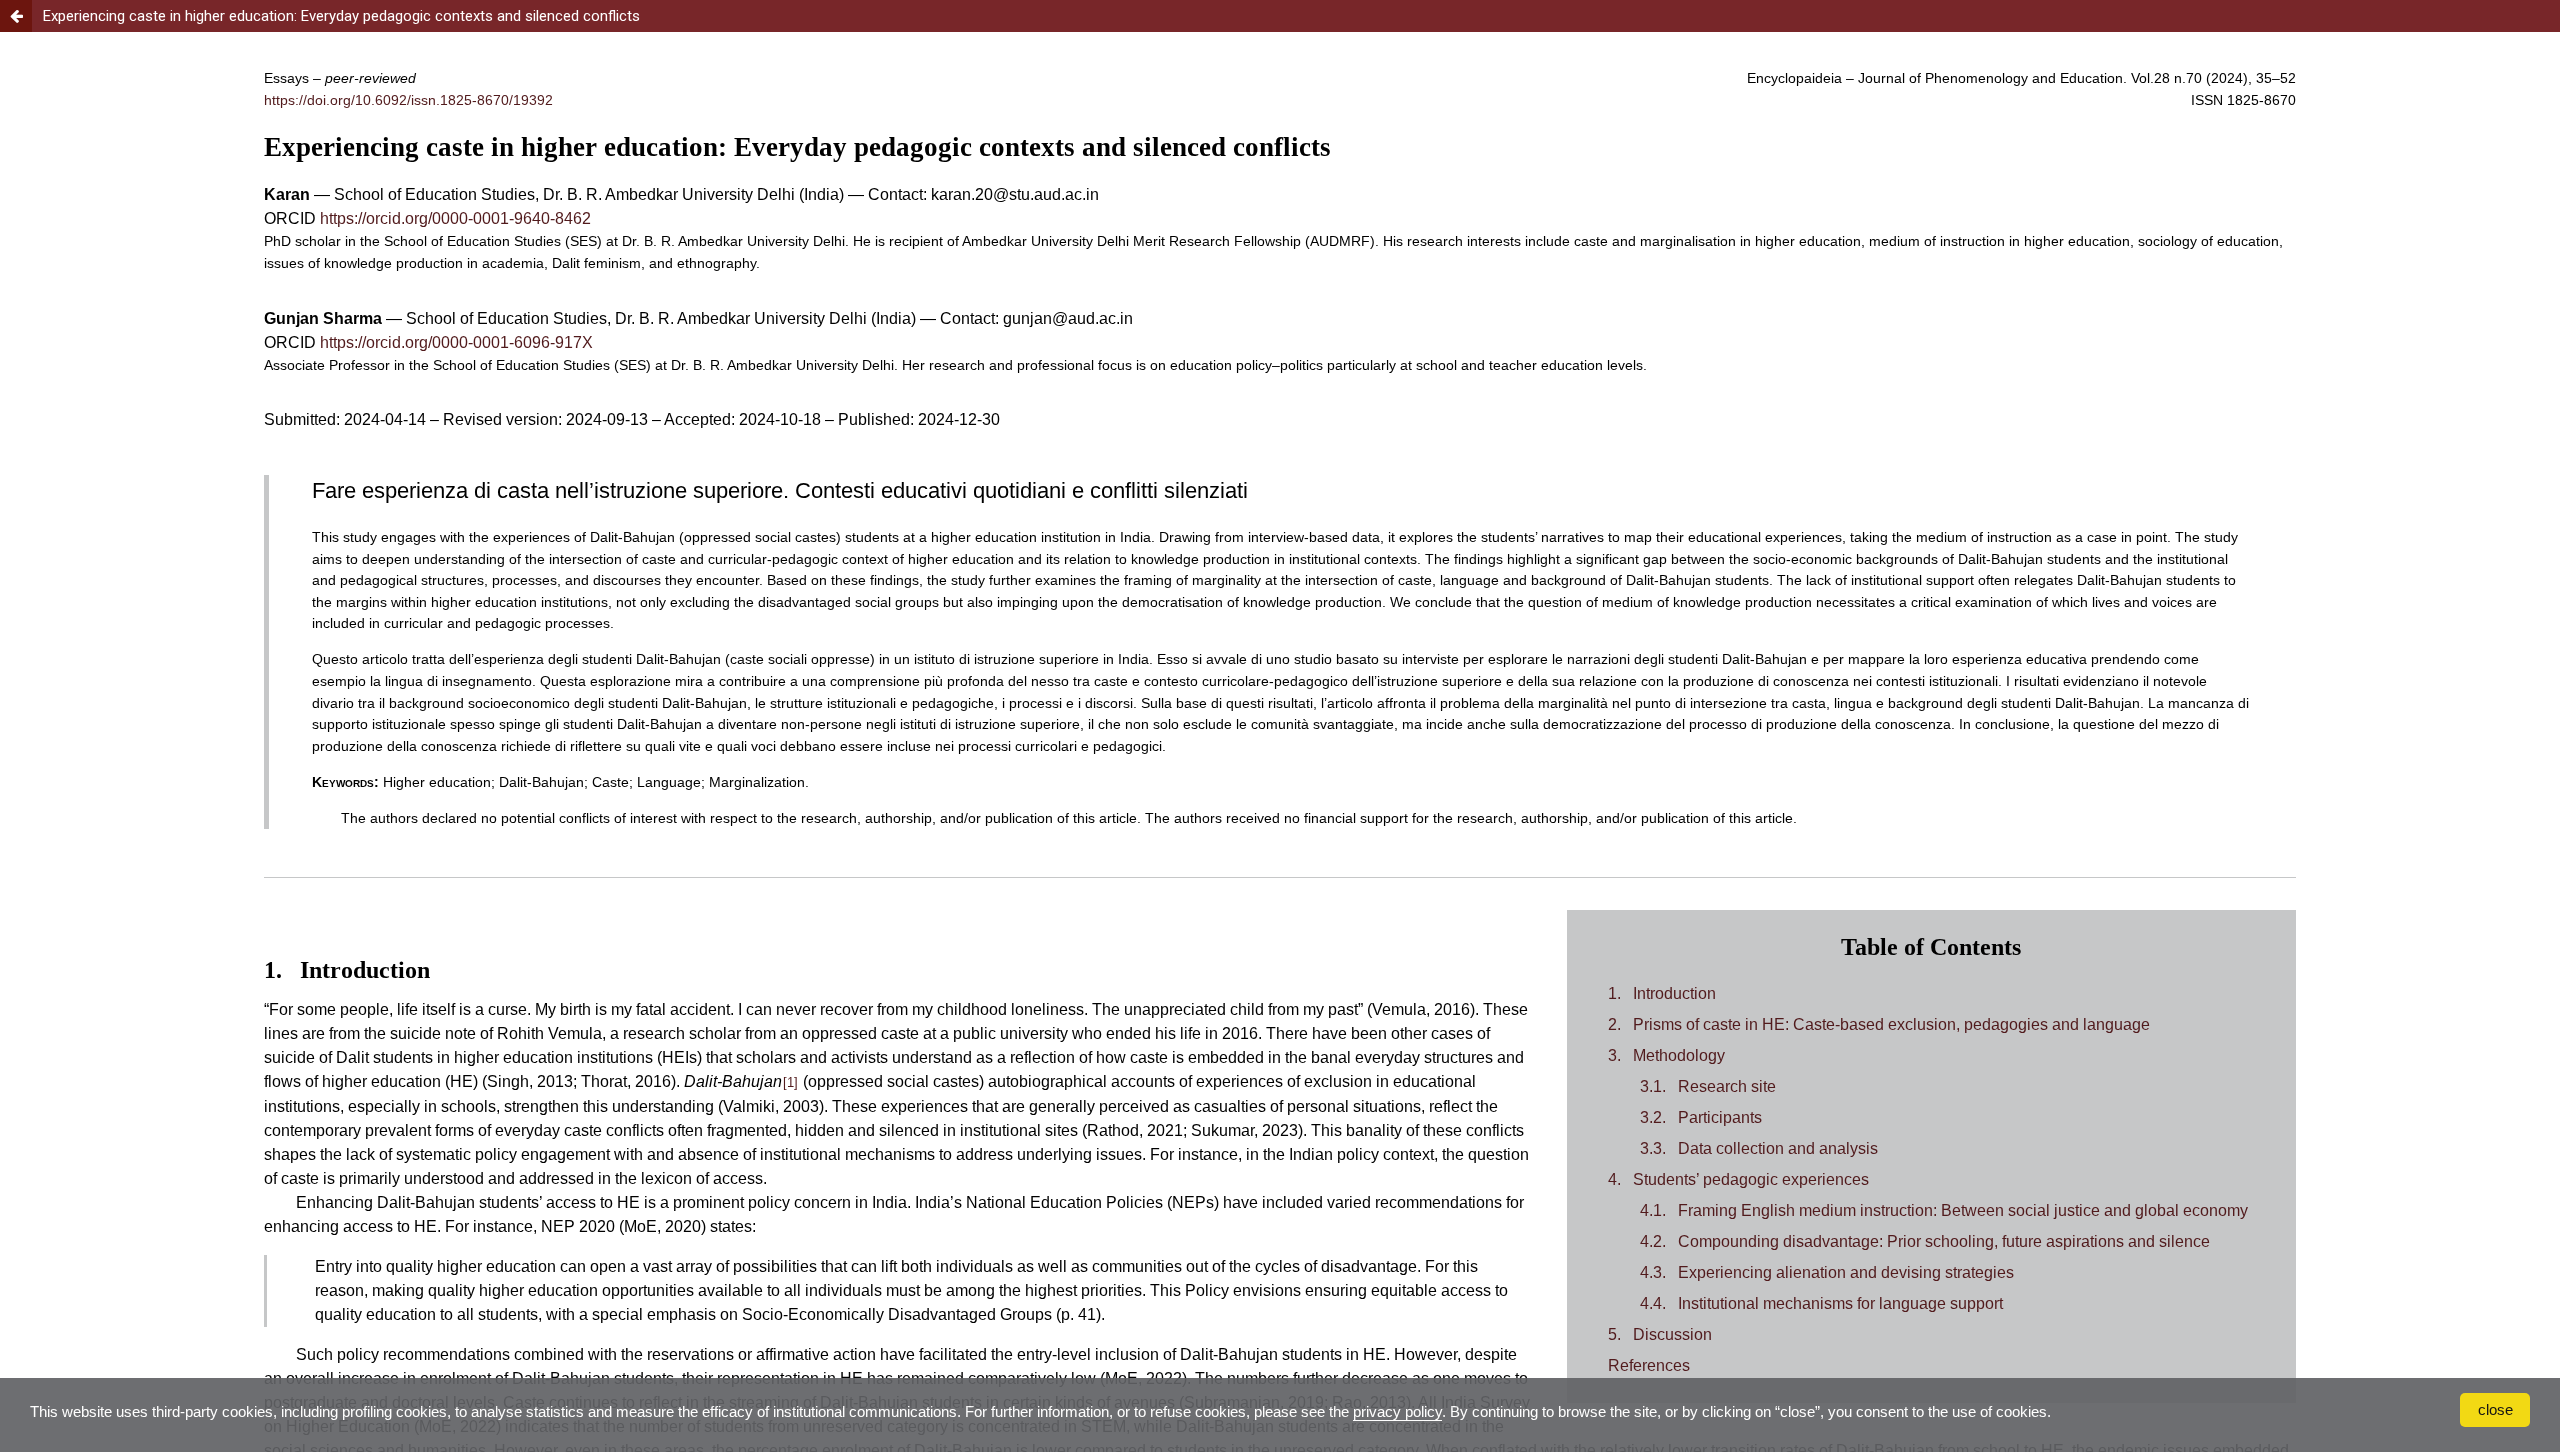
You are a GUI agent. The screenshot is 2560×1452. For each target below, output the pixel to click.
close (2495, 1409)
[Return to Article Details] (16, 16)
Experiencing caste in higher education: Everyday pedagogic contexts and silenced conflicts (341, 16)
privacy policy (1397, 1411)
